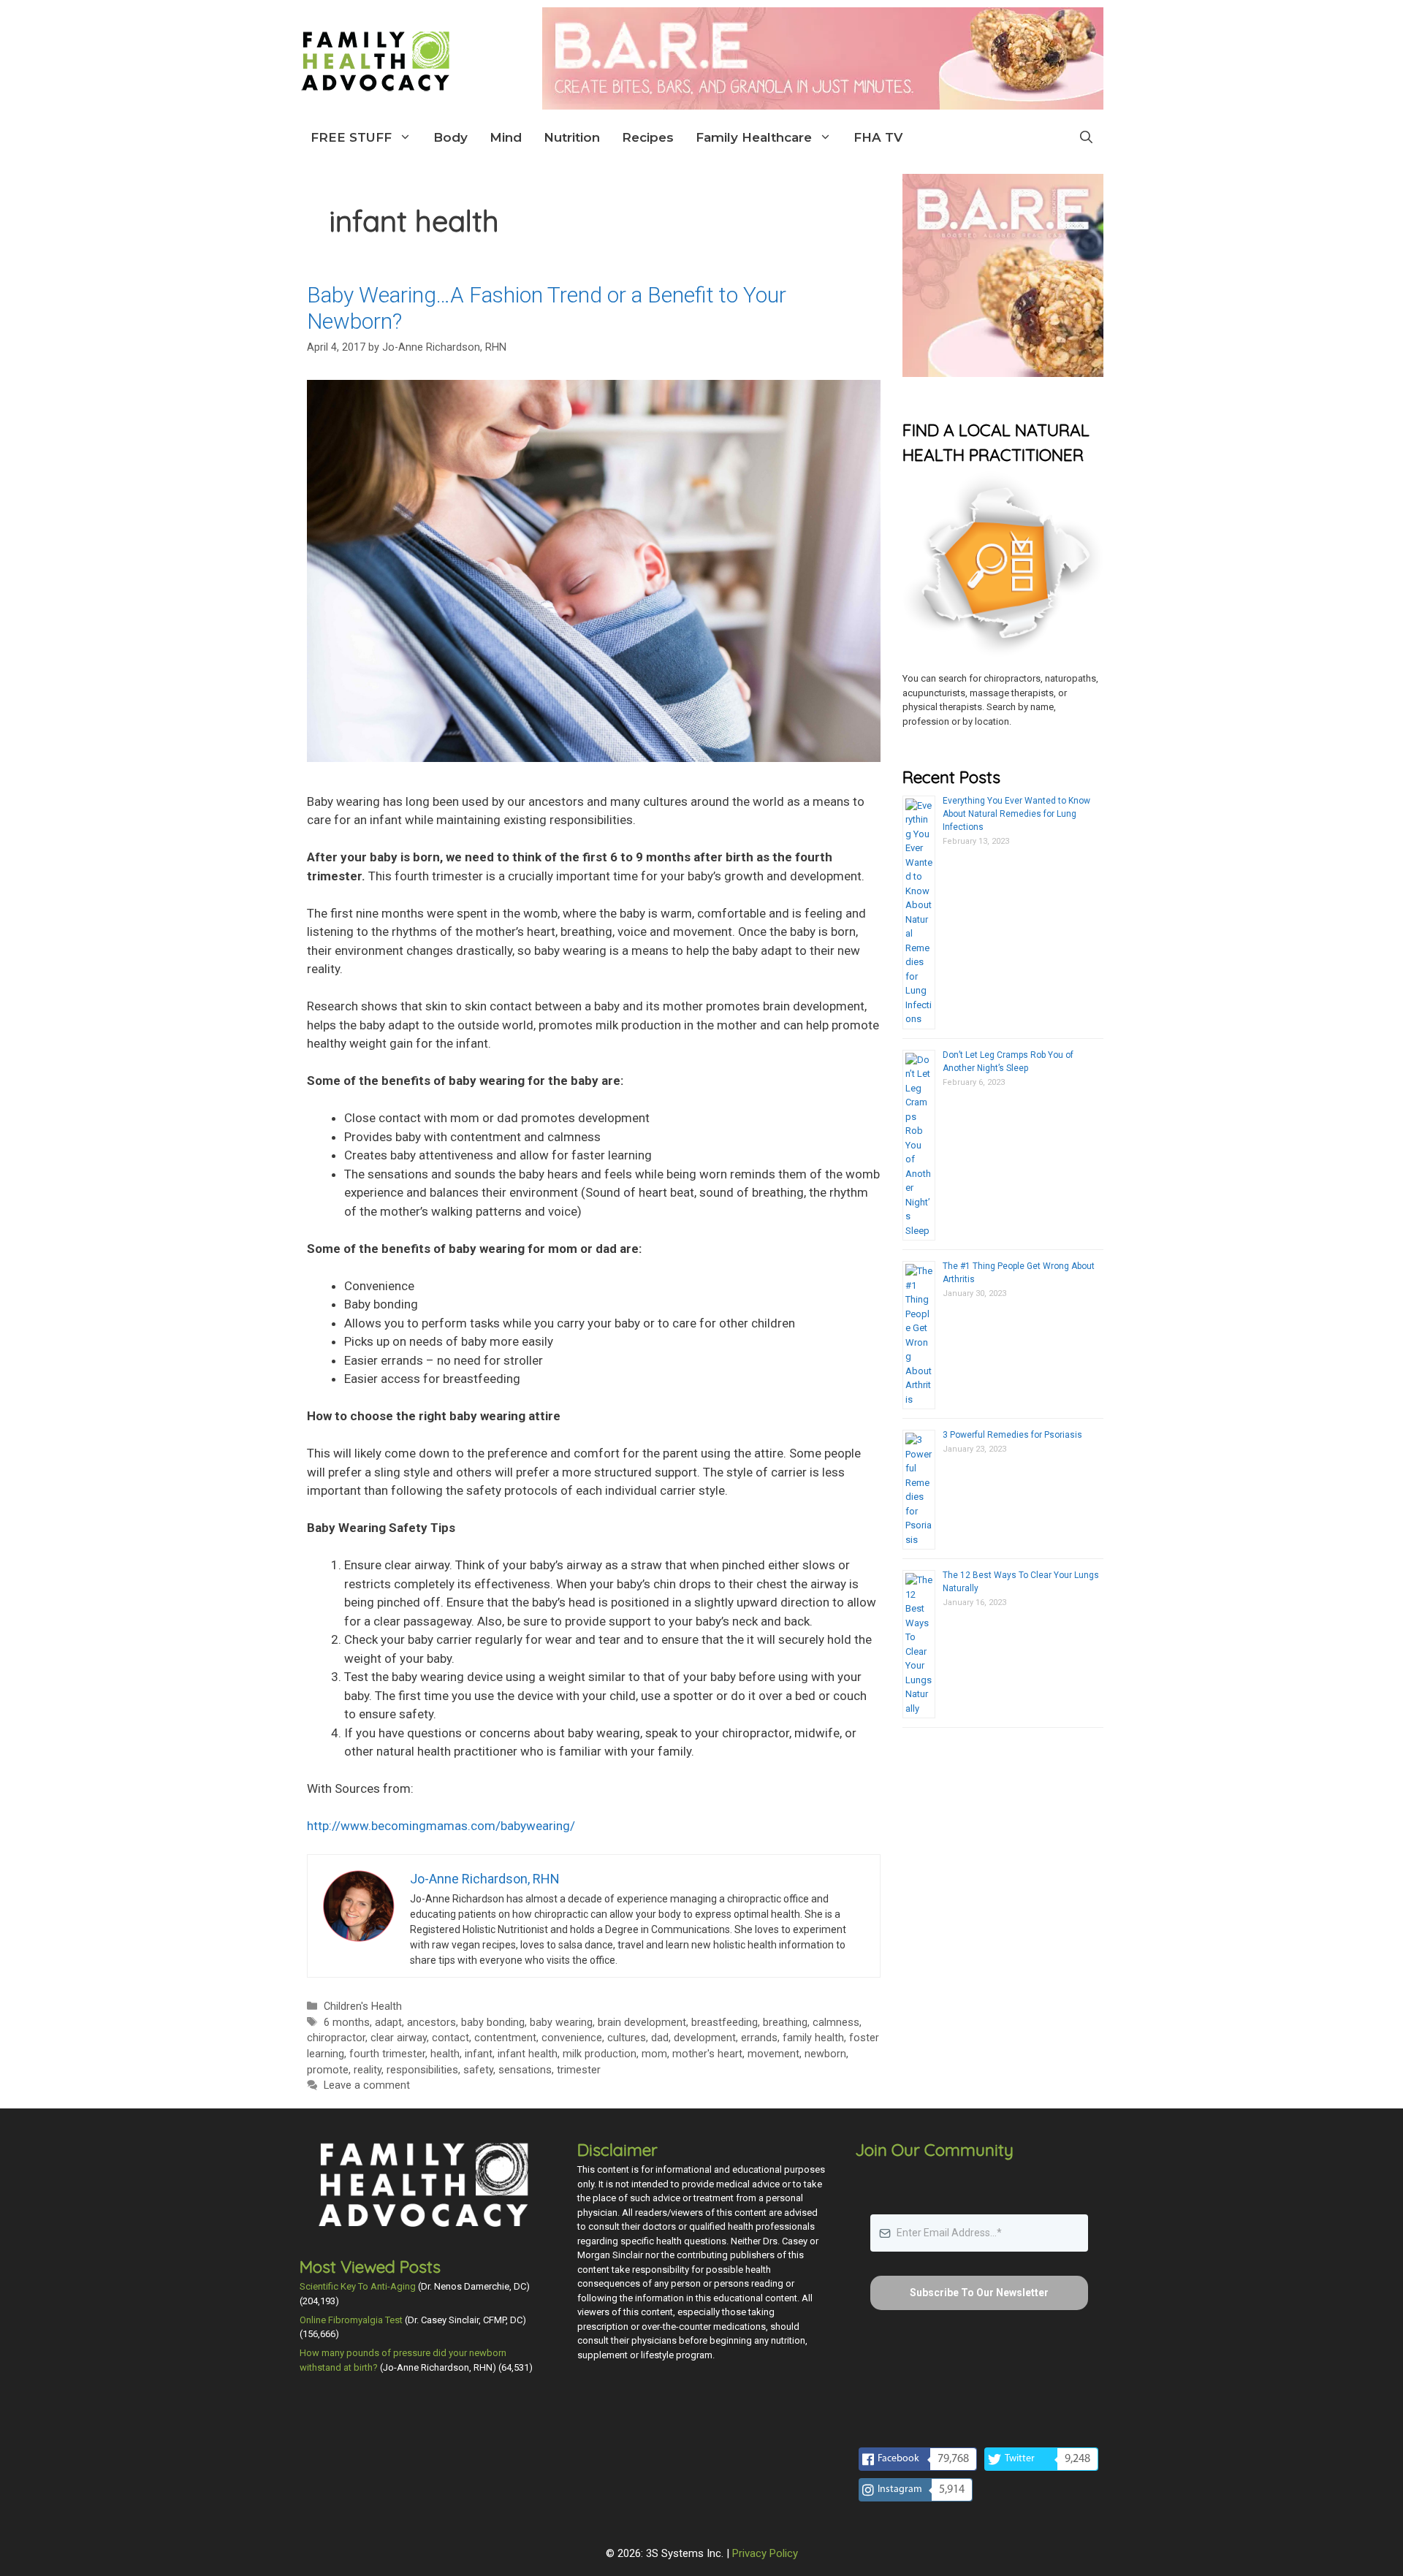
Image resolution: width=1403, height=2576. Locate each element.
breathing (785, 2023)
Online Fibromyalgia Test (351, 2320)
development (705, 2038)
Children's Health (363, 2007)
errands (759, 2038)
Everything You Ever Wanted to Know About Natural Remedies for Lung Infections (1016, 814)
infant (479, 2054)
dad (660, 2038)
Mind (506, 137)
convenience (572, 2038)
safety (478, 2070)
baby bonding (493, 2023)
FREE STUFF (351, 137)
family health (813, 2038)
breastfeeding (725, 2023)
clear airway (399, 2038)
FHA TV (878, 137)
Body (450, 137)
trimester (579, 2070)
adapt (388, 2023)
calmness (836, 2023)
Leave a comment (367, 2085)
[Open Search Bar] (1086, 137)
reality (368, 2070)
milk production (600, 2054)
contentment (505, 2038)
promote (328, 2070)
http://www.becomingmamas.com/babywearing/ (441, 1826)
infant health (528, 2054)
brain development (642, 2023)
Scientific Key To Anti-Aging (358, 2286)
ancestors (431, 2023)
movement (773, 2054)
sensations (525, 2070)
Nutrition (572, 137)
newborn (825, 2054)
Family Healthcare (754, 137)
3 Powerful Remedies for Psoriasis (1012, 1435)
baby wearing (561, 2023)
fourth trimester (387, 2054)
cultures (627, 2038)
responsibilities (422, 2070)
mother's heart (707, 2054)
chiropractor (336, 2038)
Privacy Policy (765, 2553)
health (445, 2054)
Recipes (648, 137)
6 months (347, 2023)
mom (654, 2054)
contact (450, 2038)
